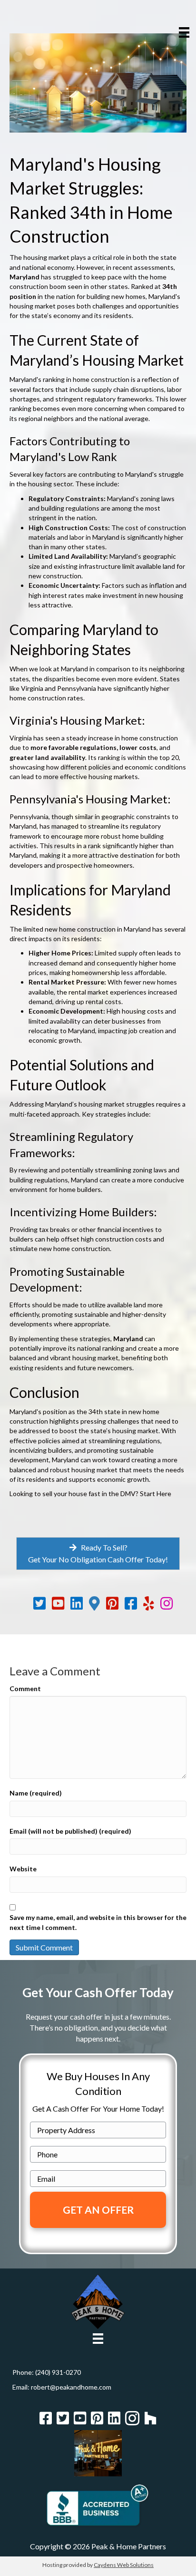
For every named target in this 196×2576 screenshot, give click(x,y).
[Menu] (184, 32)
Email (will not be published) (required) (70, 1831)
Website (23, 1869)
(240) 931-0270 (58, 2372)
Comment (25, 1688)
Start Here (156, 1493)
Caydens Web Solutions (124, 2565)
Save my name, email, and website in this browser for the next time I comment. (98, 1922)
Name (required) (36, 1793)
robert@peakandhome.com (71, 2387)
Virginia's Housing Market (76, 720)
